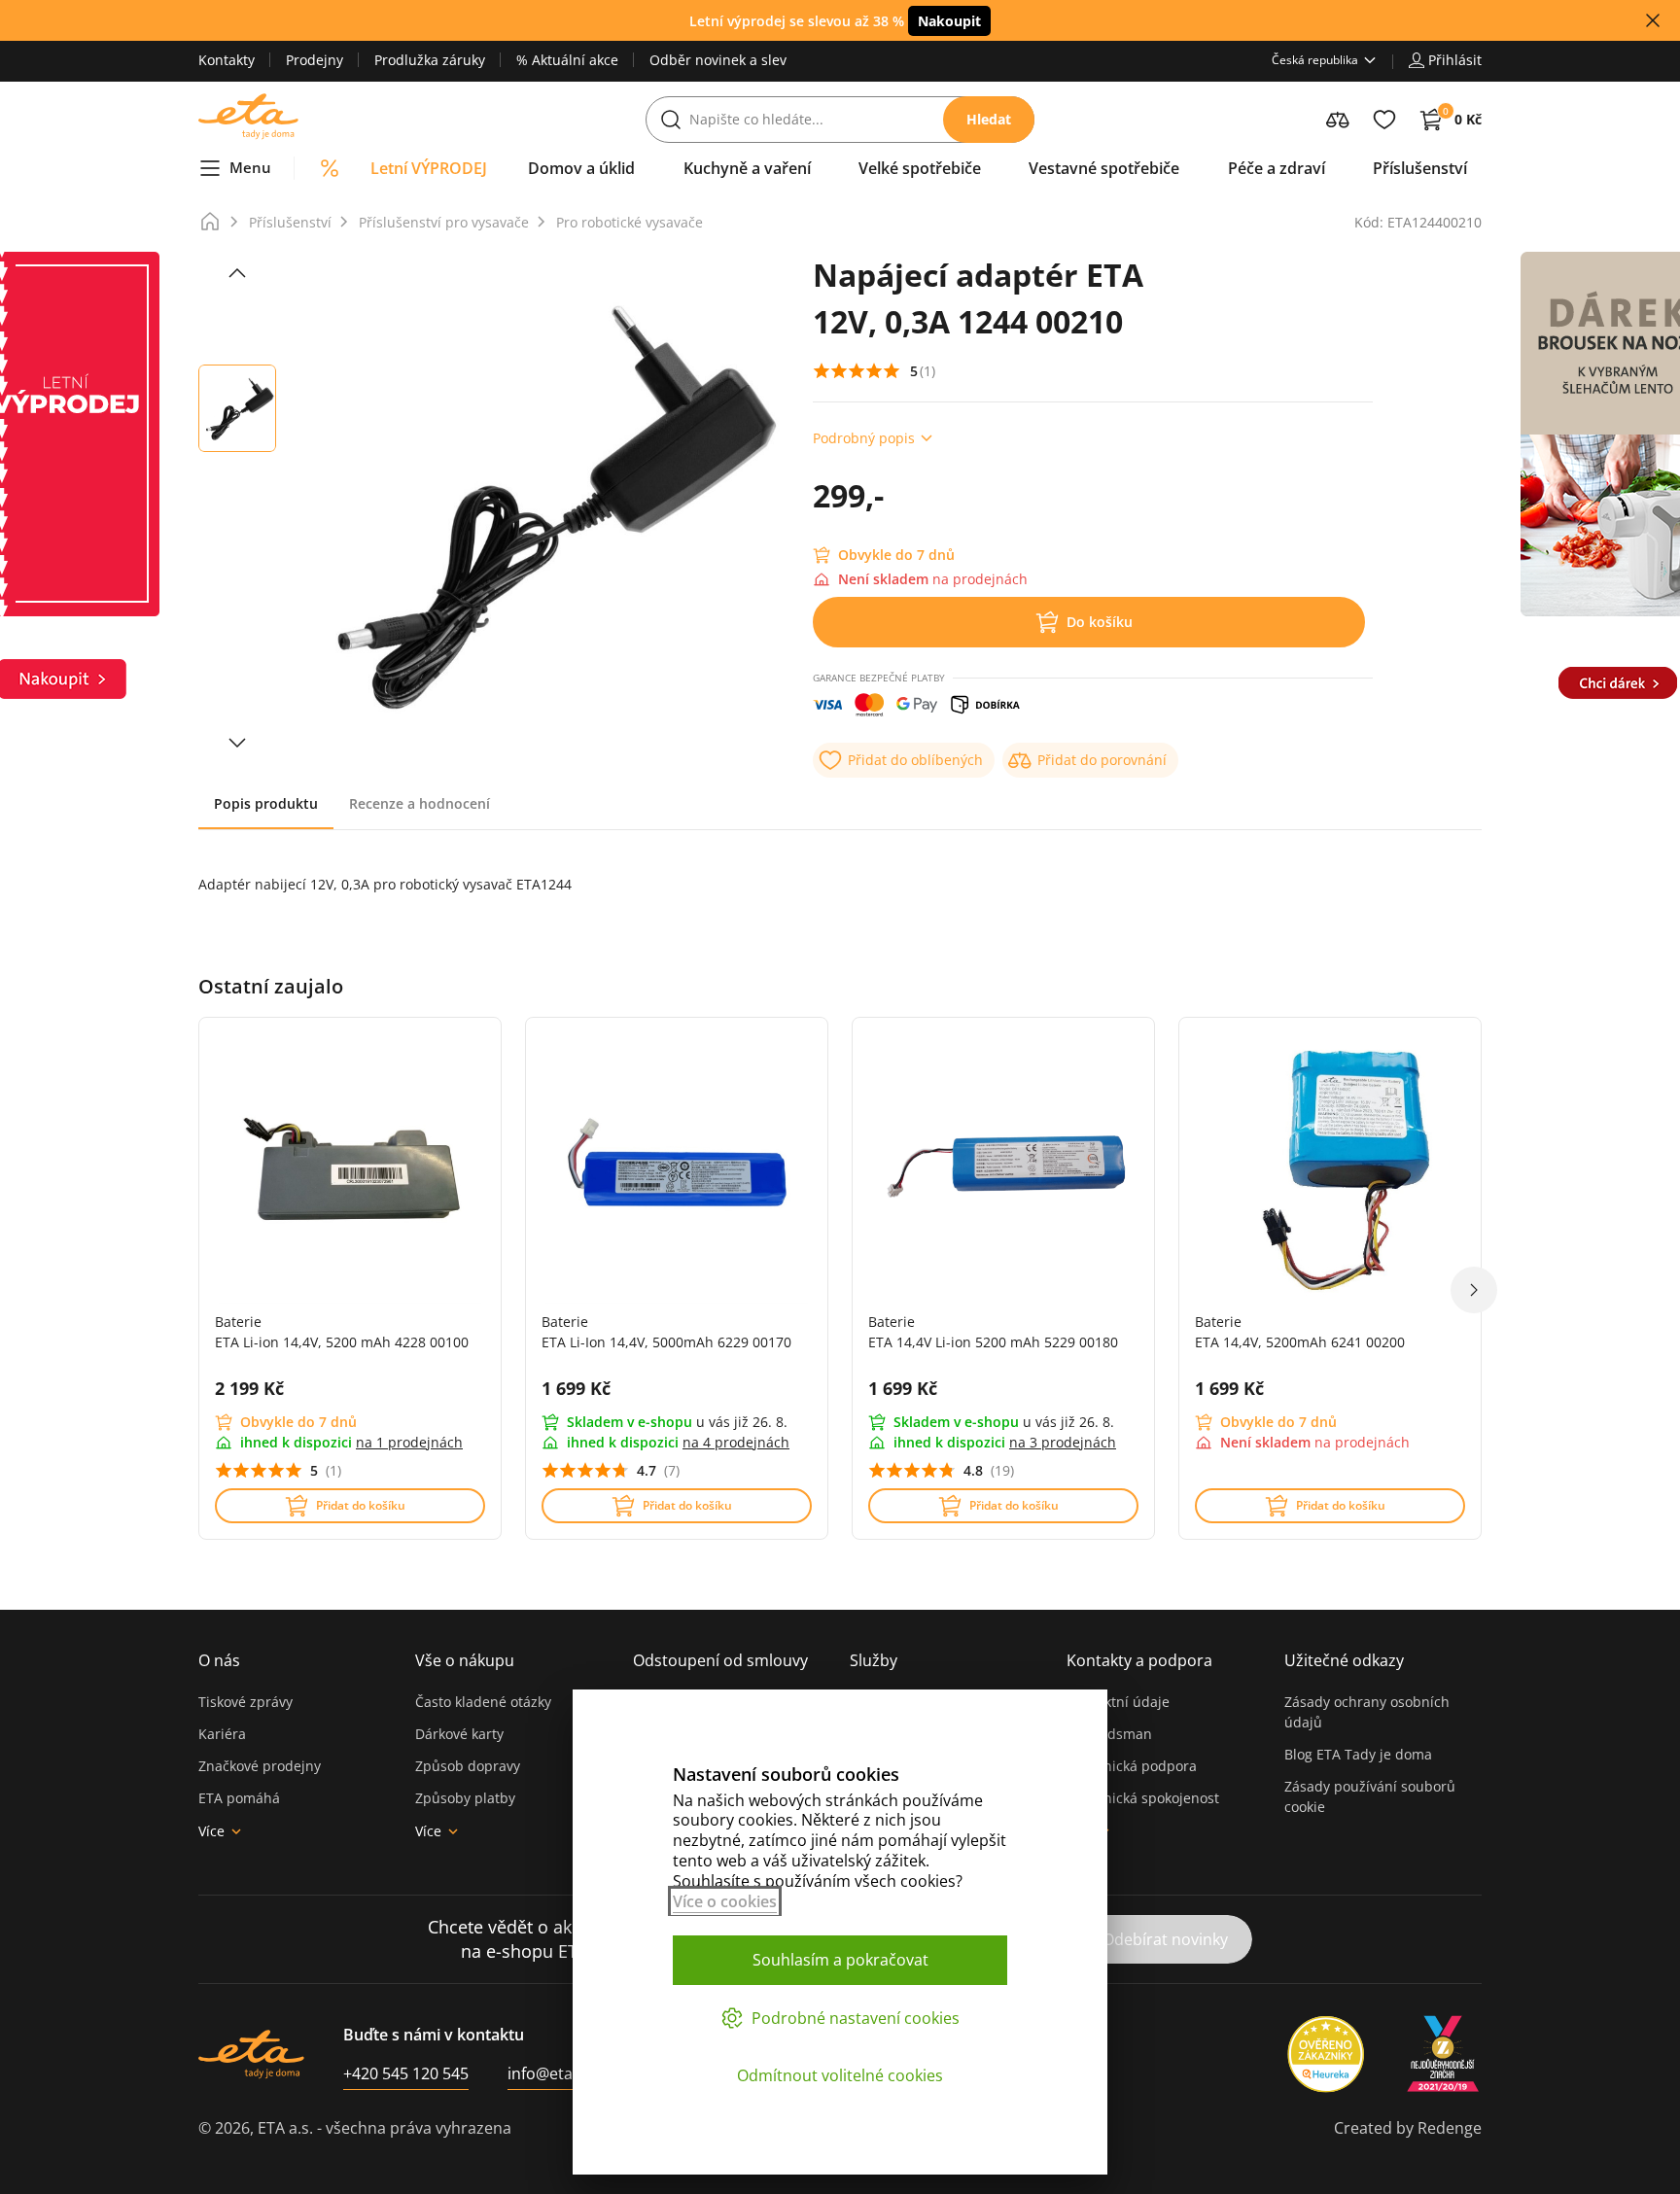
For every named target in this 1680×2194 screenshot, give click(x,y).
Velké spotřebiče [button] (920, 168)
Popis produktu (266, 803)
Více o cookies (725, 1901)
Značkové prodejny (260, 1766)
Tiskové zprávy (245, 1702)
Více (211, 1831)
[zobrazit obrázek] (237, 273)
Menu (250, 167)
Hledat (989, 119)
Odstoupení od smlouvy (720, 1660)
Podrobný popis (864, 438)
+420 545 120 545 (406, 2073)
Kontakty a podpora (1139, 1660)
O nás (219, 1660)
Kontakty (227, 60)
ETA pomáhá (239, 1798)
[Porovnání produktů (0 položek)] (1338, 120)
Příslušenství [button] (1420, 168)
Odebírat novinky (1165, 1939)
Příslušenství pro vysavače (444, 222)
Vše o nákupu (465, 1660)
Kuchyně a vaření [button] (747, 168)
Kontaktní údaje (1118, 1702)
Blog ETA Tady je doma (1358, 1754)
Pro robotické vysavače (630, 222)
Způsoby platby (465, 1798)
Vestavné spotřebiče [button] (1104, 168)
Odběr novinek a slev (718, 60)
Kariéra (222, 1734)
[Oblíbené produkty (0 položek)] (1384, 120)
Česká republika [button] (1315, 60)
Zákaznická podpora (1132, 1766)
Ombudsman (1109, 1734)
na (409, 1442)
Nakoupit (949, 21)
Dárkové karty (459, 1734)
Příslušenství (290, 222)
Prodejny (315, 60)
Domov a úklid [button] (581, 168)
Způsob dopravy (468, 1766)
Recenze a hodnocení (420, 803)
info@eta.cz (550, 2073)
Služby (874, 1660)
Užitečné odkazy (1344, 1660)
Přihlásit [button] (1455, 60)
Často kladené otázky (483, 1702)
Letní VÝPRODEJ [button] (429, 168)
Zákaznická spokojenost (1143, 1798)
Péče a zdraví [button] (1277, 168)
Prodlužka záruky (430, 60)
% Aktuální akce (567, 60)
